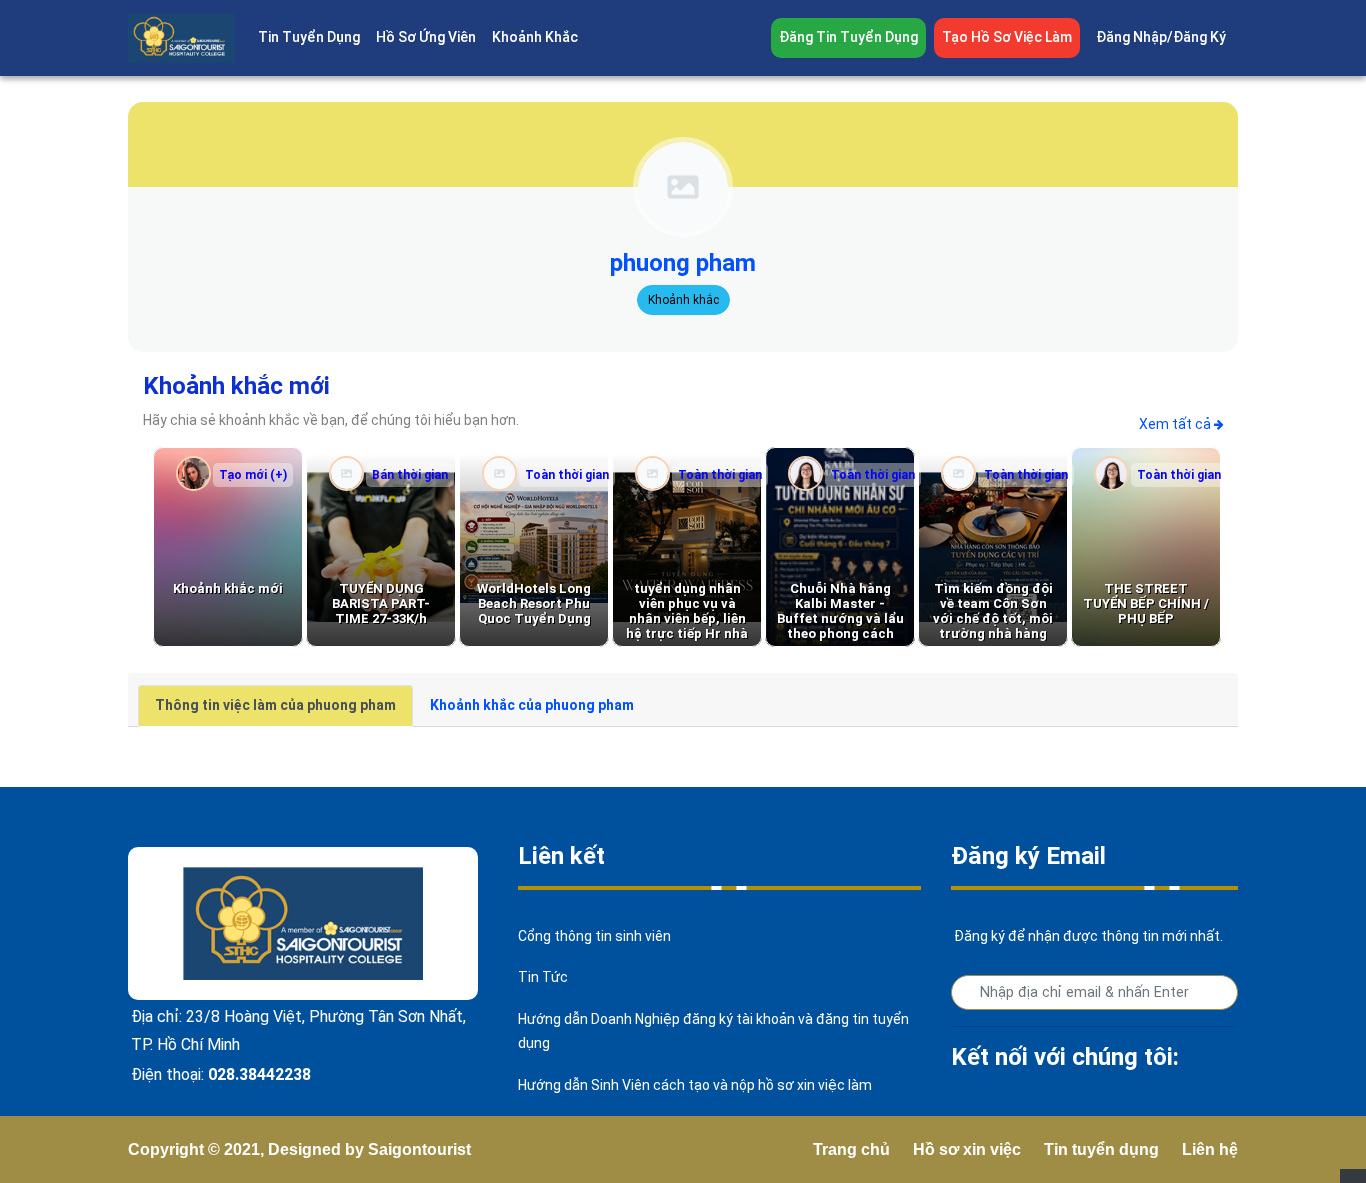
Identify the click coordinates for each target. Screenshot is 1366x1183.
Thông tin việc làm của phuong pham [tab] (275, 705)
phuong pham (683, 263)
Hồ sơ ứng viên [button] (426, 37)
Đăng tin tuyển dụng (848, 37)
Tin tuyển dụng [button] (309, 37)
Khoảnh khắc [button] (535, 37)
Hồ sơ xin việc (967, 1149)
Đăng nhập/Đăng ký (1161, 37)
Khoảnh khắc (683, 300)
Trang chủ (851, 1149)
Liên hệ (1210, 1149)
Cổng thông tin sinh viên (594, 936)
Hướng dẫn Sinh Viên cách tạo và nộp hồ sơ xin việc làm (695, 1085)
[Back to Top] (1353, 1176)
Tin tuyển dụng (1101, 1149)
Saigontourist (419, 1149)
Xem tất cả (1176, 424)
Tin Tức (543, 977)
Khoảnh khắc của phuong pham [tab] (532, 705)
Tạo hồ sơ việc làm (1007, 37)
